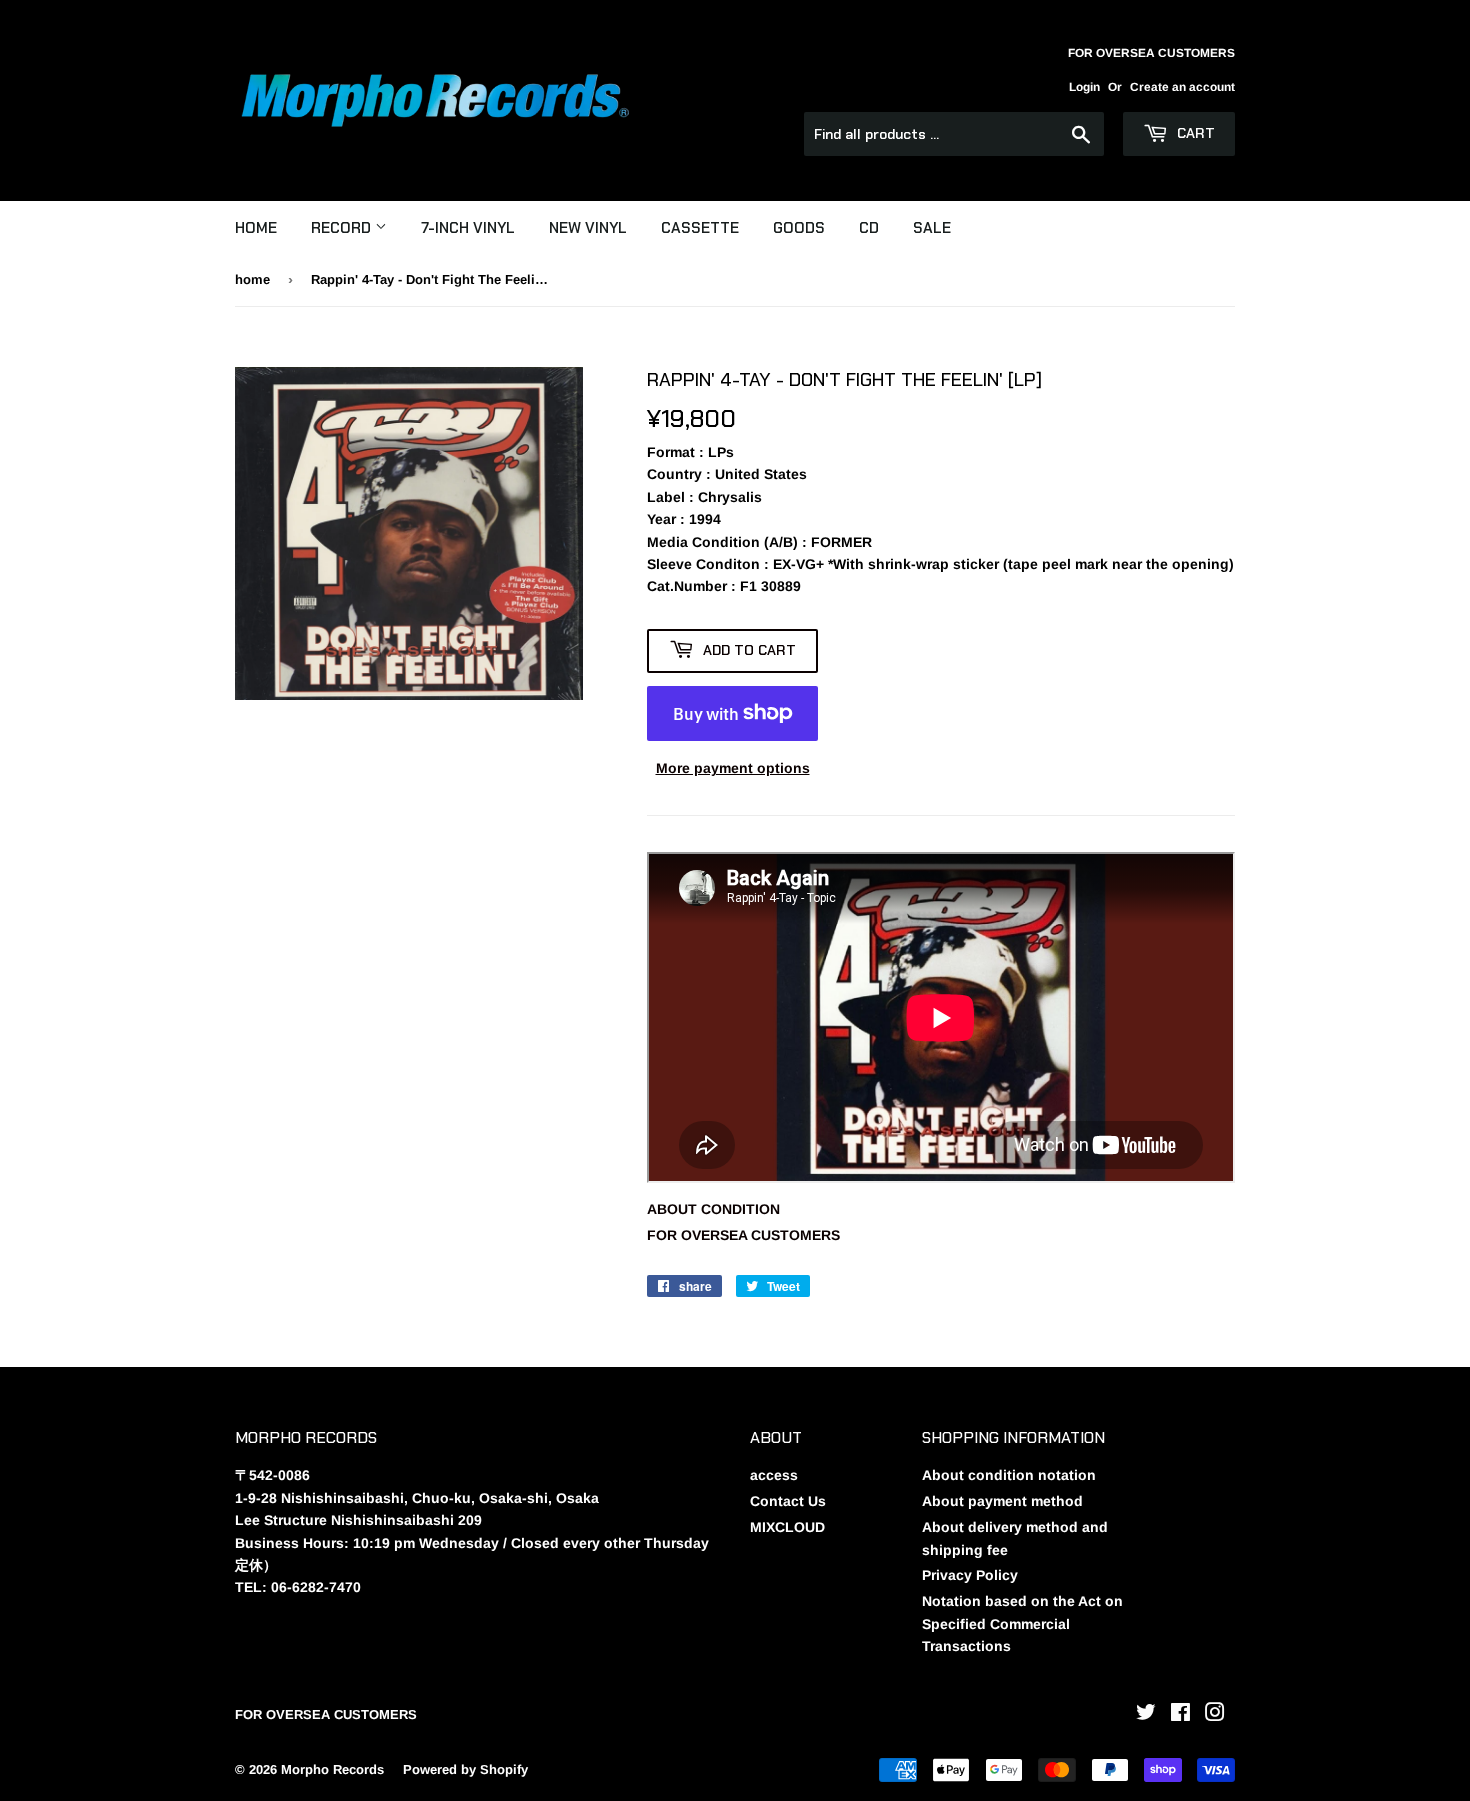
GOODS (799, 228)
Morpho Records (332, 1769)
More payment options (733, 768)
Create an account (1182, 87)
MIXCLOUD (787, 1527)
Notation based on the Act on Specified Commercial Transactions (1022, 1623)
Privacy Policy (970, 1575)
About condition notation (1009, 1475)
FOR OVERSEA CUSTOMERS (743, 1235)
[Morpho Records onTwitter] (1146, 1715)
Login (1084, 87)
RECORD (343, 228)
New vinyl (588, 228)
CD (869, 228)
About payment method (1002, 1501)
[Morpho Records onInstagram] (1215, 1715)
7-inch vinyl (468, 228)
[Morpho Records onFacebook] (1180, 1715)
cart (1194, 133)
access (774, 1475)
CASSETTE (700, 228)
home (252, 279)
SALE (932, 228)
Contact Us (788, 1501)
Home (256, 228)
